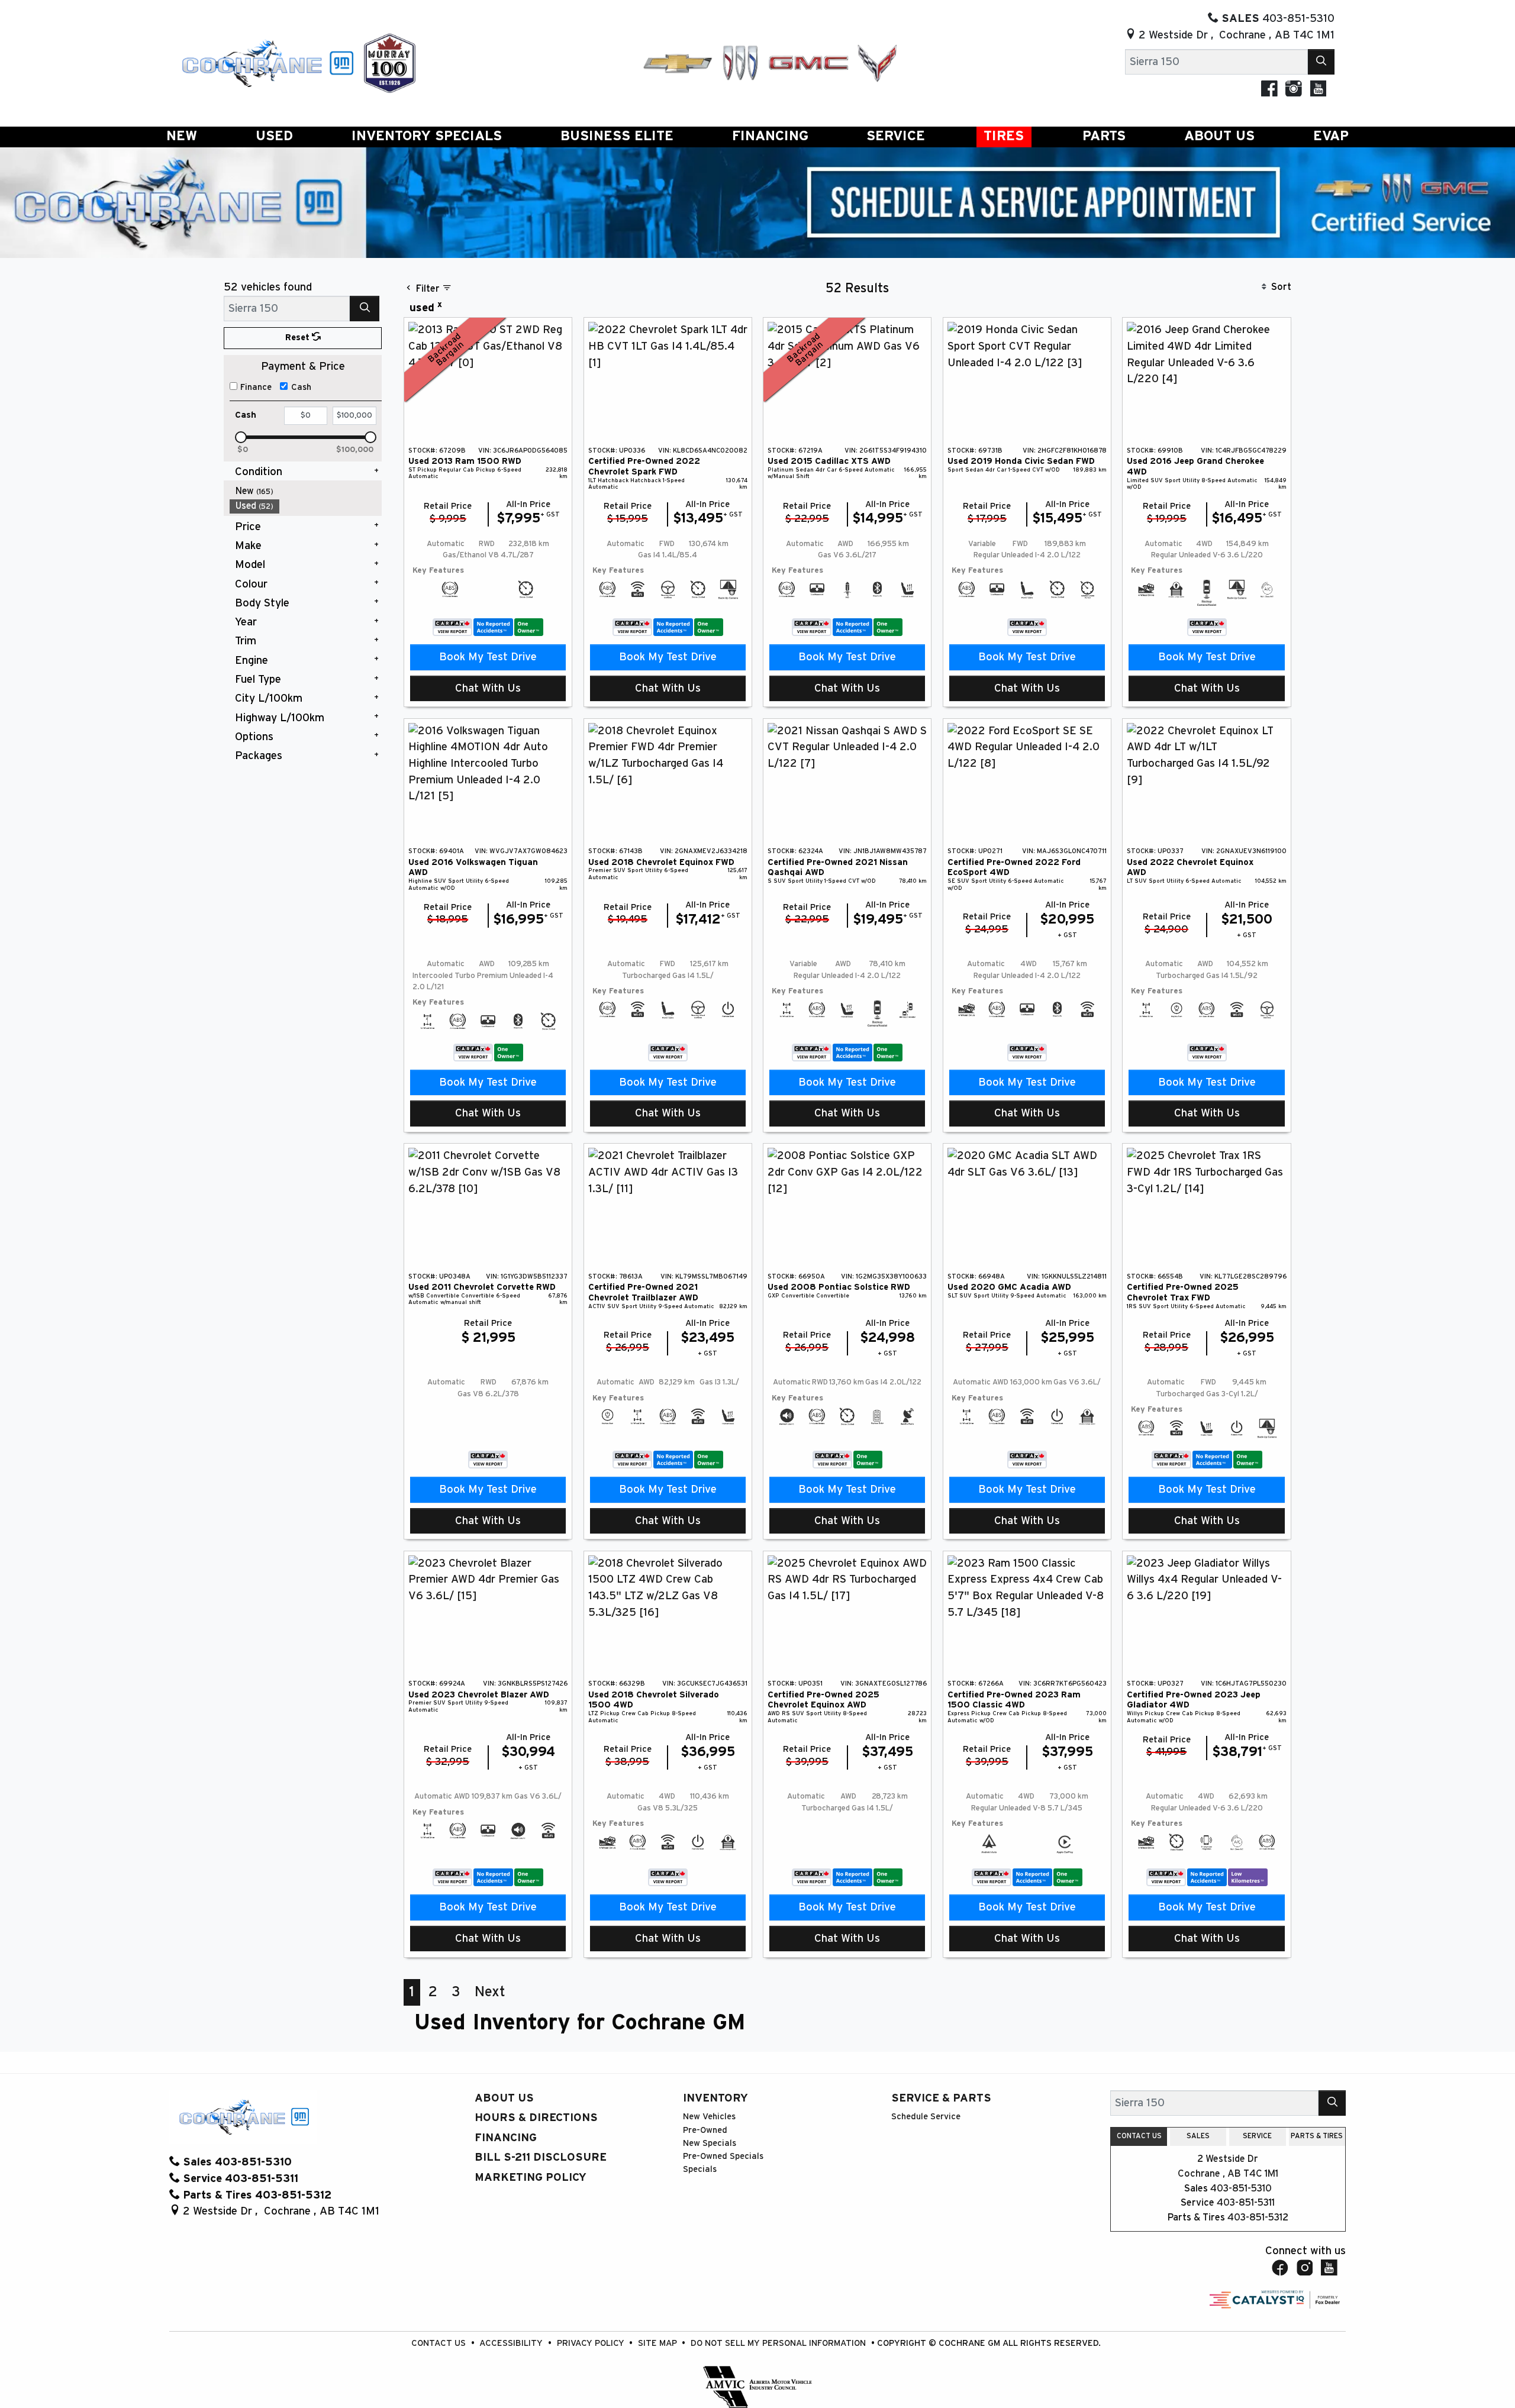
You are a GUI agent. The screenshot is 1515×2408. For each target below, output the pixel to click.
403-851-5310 (1241, 2188)
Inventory (715, 2098)
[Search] (1321, 62)
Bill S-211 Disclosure (541, 2157)
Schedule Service (926, 2117)
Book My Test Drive (488, 657)
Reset (299, 338)
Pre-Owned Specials (723, 2156)
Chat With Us (488, 688)
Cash (301, 387)
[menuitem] (306, 491)
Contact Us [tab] (1139, 2136)
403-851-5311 (1246, 2203)
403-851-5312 (1258, 2217)
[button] (182, 137)
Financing (506, 2138)
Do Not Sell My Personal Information (779, 2343)
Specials (700, 2169)
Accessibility (512, 2343)
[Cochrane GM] (267, 62)
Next (490, 1992)
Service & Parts (941, 2098)
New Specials (710, 2143)
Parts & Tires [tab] (1317, 2136)
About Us (504, 2098)
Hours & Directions (536, 2118)
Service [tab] (1257, 2136)
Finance (256, 387)
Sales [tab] (1198, 2136)
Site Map (659, 2343)
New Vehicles (709, 2117)
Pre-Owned (705, 2130)
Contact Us (440, 2343)
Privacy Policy (592, 2343)
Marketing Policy (531, 2178)
